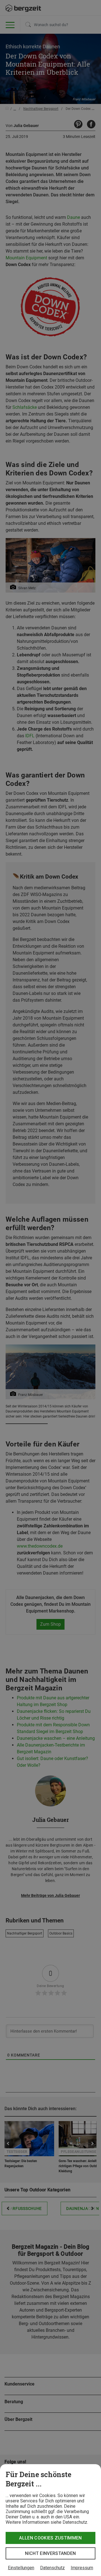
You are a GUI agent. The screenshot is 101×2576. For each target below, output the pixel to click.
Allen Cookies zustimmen (50, 2538)
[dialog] (50, 2520)
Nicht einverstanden (50, 2553)
